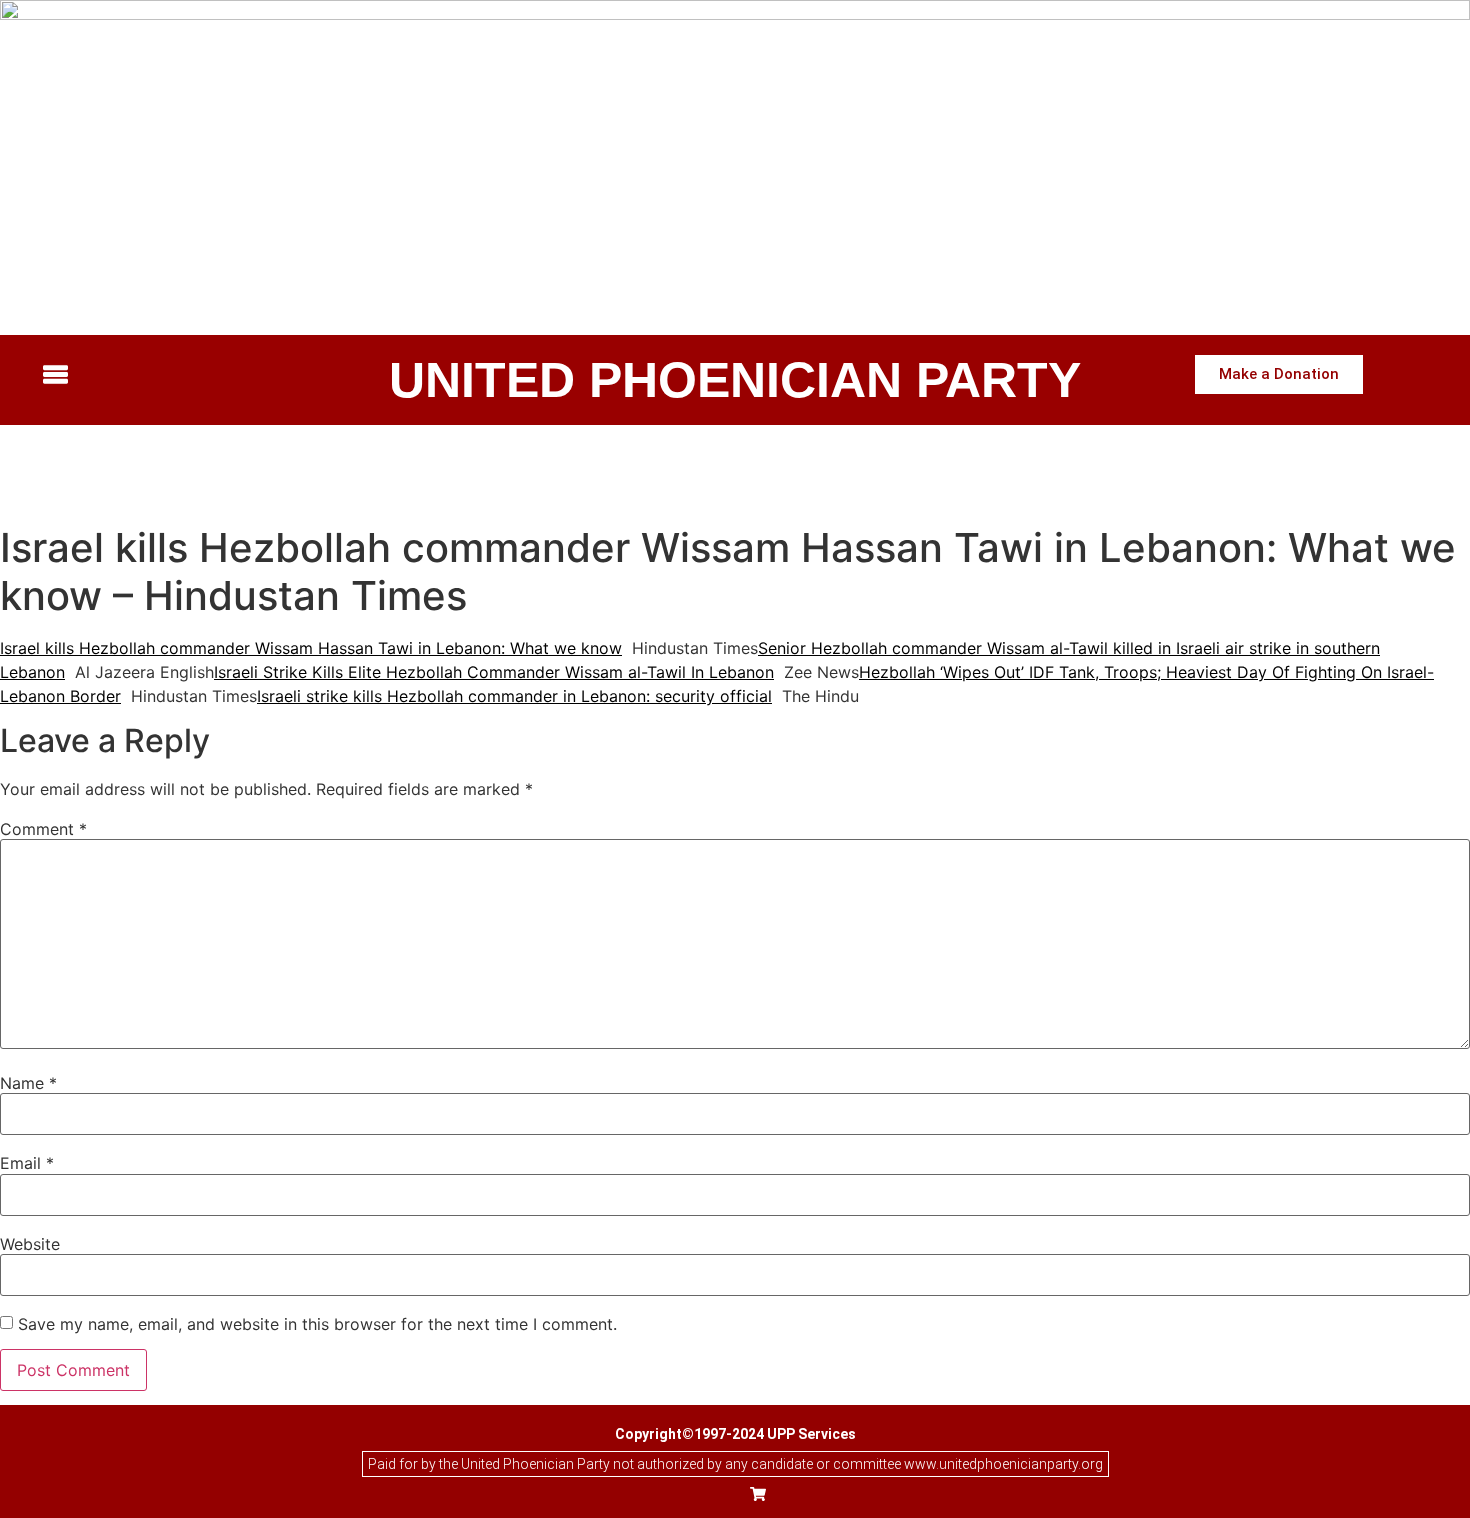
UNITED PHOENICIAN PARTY (735, 380)
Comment (43, 829)
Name (28, 1083)
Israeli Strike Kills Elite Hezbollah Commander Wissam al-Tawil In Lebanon (494, 672)
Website (30, 1244)
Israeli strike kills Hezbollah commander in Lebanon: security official (514, 696)
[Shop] (758, 1496)
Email (27, 1163)
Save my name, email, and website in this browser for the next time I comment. (317, 1324)
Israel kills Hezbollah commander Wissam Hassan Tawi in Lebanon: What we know (311, 648)
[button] (199, 376)
